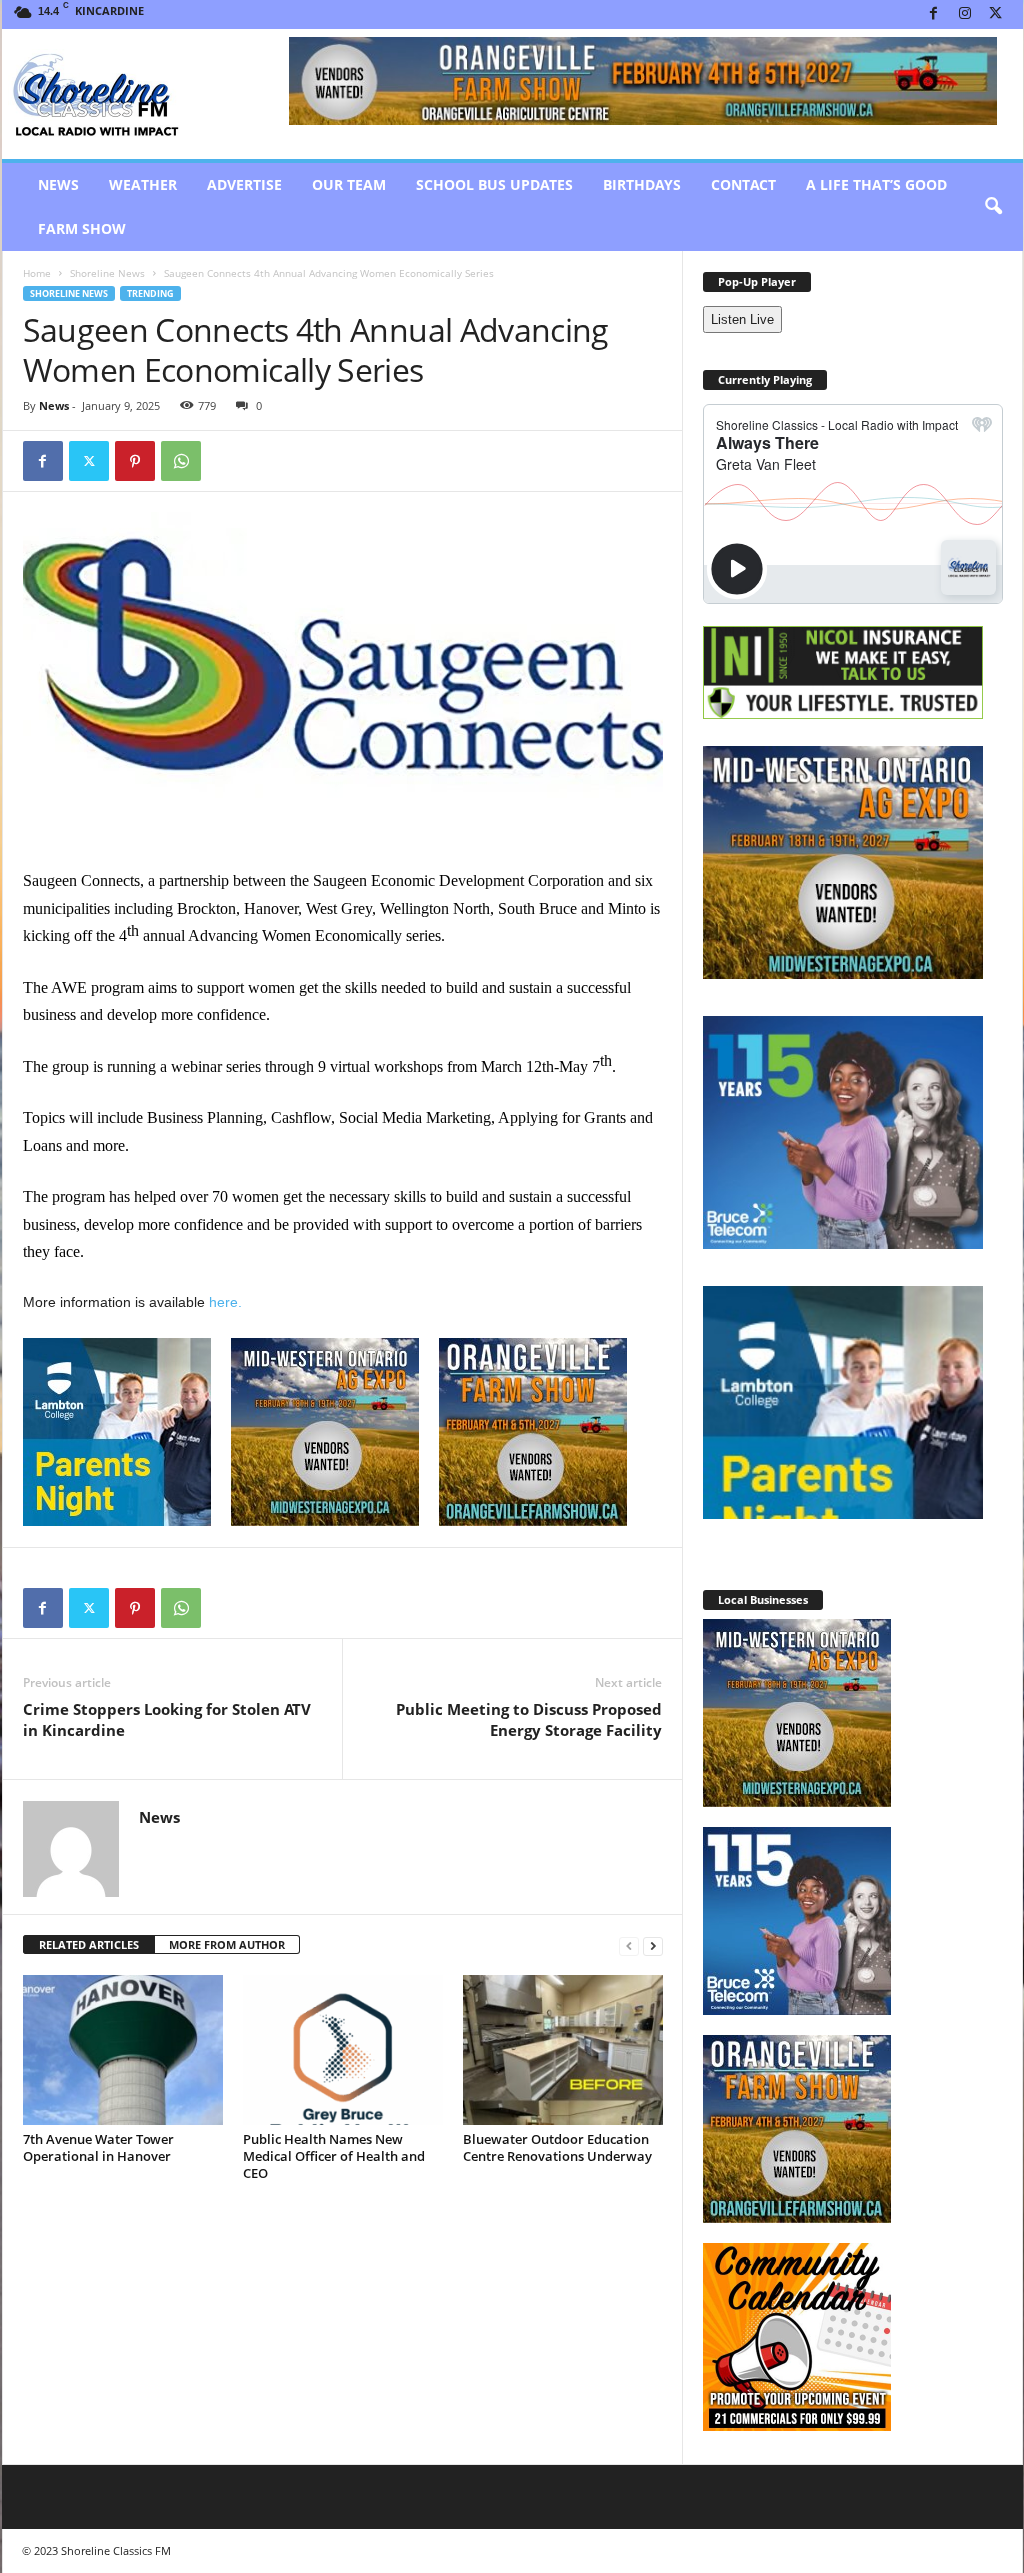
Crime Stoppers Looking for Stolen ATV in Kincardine (167, 1719)
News (58, 184)
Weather (143, 184)
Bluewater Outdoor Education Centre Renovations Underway (557, 2147)
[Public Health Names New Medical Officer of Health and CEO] (343, 2050)
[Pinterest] (135, 461)
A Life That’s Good (876, 184)
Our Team (349, 184)
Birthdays (642, 184)
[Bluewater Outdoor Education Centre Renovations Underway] (563, 2050)
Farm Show (82, 228)
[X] (996, 14)
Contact (743, 184)
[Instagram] (965, 14)
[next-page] (653, 1945)
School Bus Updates (494, 184)
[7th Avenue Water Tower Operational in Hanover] (123, 2050)
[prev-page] (629, 1945)
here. (225, 1302)
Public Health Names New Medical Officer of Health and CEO (334, 2156)
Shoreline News (107, 273)
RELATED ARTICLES (89, 1944)
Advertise (244, 184)
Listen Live (742, 319)
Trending (150, 293)
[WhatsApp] (181, 461)
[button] (993, 207)
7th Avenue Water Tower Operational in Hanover (98, 2147)
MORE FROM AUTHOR (227, 1944)
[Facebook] (934, 14)
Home (37, 273)
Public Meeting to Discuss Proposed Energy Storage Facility (529, 1719)
